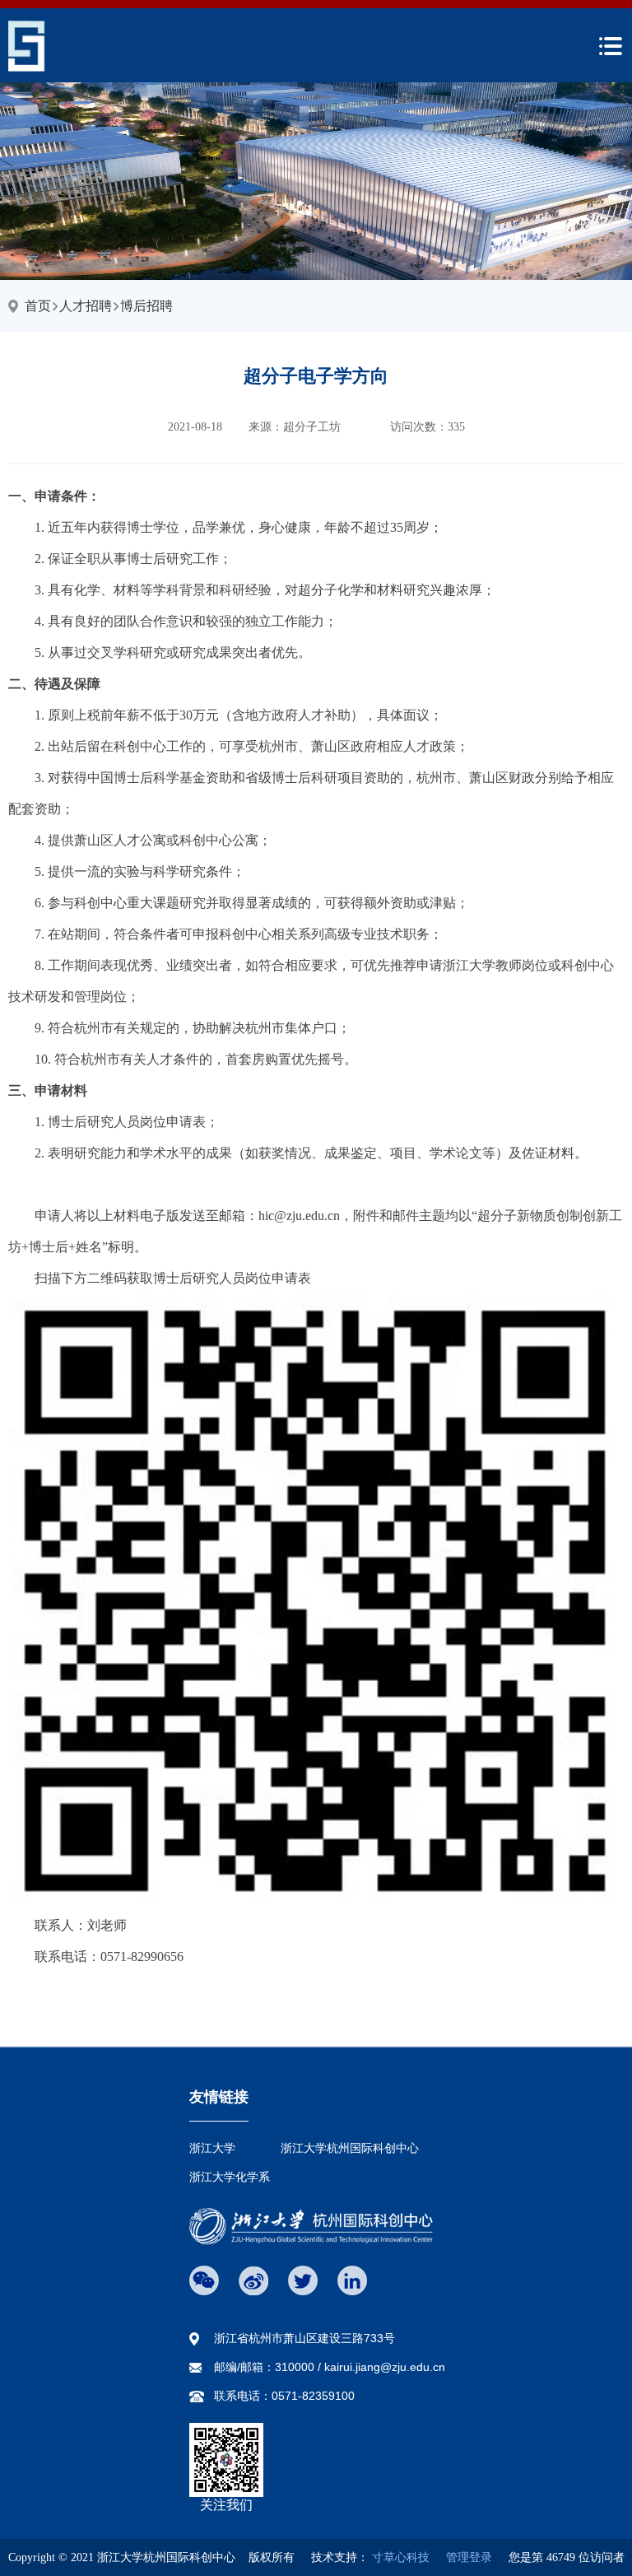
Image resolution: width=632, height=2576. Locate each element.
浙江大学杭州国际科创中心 (350, 2148)
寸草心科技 (401, 2557)
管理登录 (462, 2557)
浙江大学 (212, 2148)
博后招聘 (146, 306)
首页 (38, 306)
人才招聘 (86, 306)
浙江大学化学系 (230, 2177)
